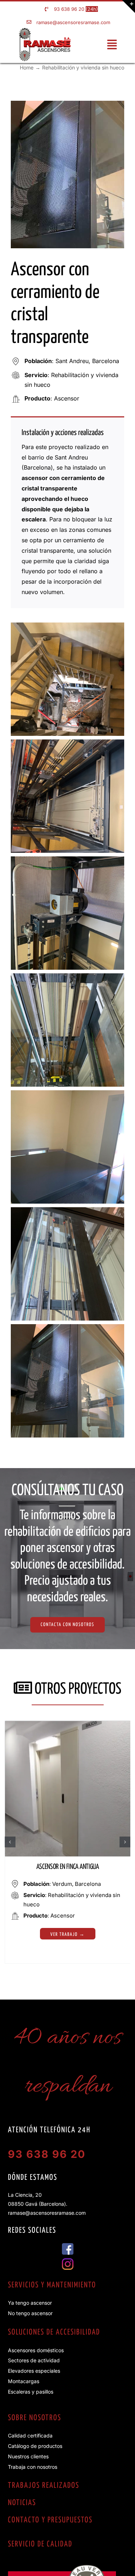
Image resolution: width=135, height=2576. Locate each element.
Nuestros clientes (28, 2456)
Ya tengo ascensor (30, 2303)
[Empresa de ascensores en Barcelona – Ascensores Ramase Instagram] (68, 2261)
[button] (10, 1842)
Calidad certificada (30, 2435)
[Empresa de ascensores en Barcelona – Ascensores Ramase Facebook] (68, 2246)
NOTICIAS (22, 2503)
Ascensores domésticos (36, 2350)
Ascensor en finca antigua (68, 1867)
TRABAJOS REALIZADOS (44, 2486)
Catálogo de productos (35, 2446)
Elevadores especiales (34, 2371)
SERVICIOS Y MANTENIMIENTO (52, 2285)
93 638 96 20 (69, 9)
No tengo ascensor (30, 2313)
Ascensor (67, 398)
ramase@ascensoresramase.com (73, 22)
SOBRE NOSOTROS (35, 2418)
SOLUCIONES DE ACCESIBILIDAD (54, 2332)
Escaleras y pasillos (31, 2392)
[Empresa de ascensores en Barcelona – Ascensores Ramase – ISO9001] (62, 2568)
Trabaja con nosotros (33, 2467)
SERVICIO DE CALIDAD (40, 2544)
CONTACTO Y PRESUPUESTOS (50, 2520)
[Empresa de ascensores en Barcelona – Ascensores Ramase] (45, 31)
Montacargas (24, 2381)
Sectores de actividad (34, 2360)
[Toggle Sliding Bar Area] (129, 6)
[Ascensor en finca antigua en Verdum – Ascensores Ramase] (68, 1724)
